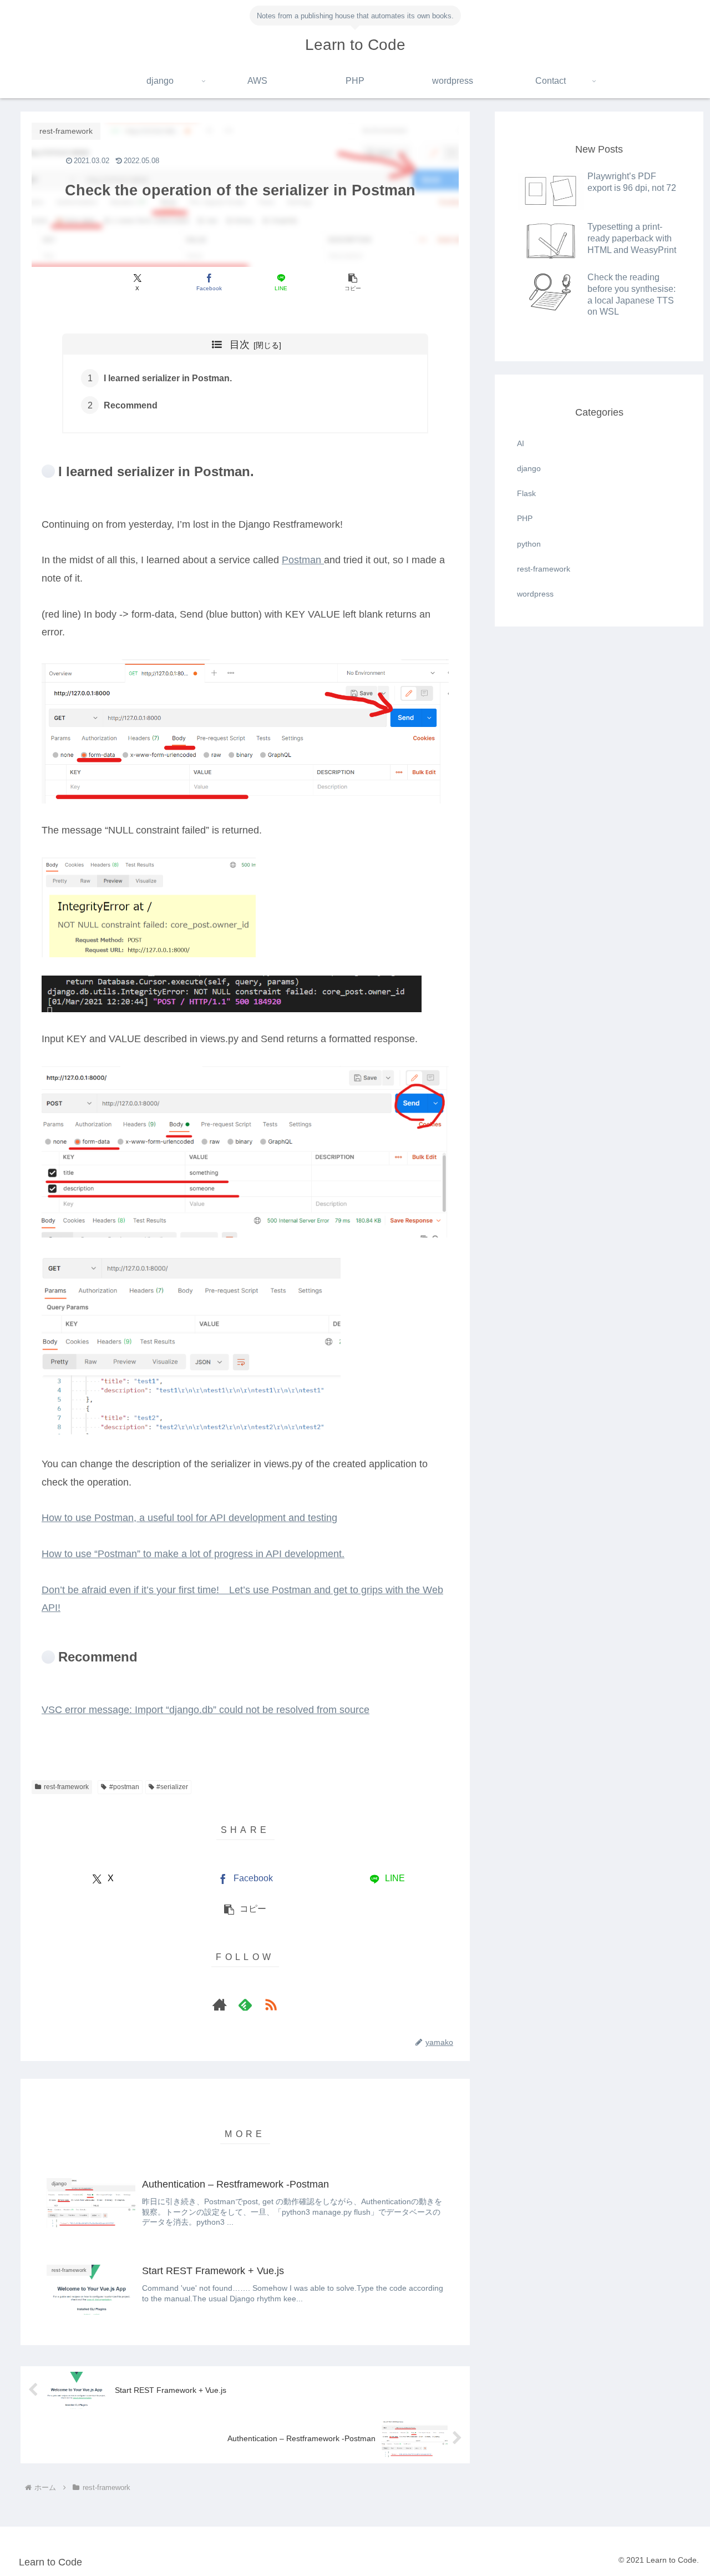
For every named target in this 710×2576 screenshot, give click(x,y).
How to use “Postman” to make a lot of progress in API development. (193, 1554)
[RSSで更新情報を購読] (271, 2004)
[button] (353, 282)
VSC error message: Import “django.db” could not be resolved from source (206, 1710)
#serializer (172, 1787)
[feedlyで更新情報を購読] (245, 2004)
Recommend (131, 405)
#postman (124, 1787)
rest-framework (66, 1787)
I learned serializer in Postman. (168, 378)
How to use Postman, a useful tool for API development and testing (189, 1518)
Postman (303, 560)
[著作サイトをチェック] (220, 2004)
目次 (240, 345)
